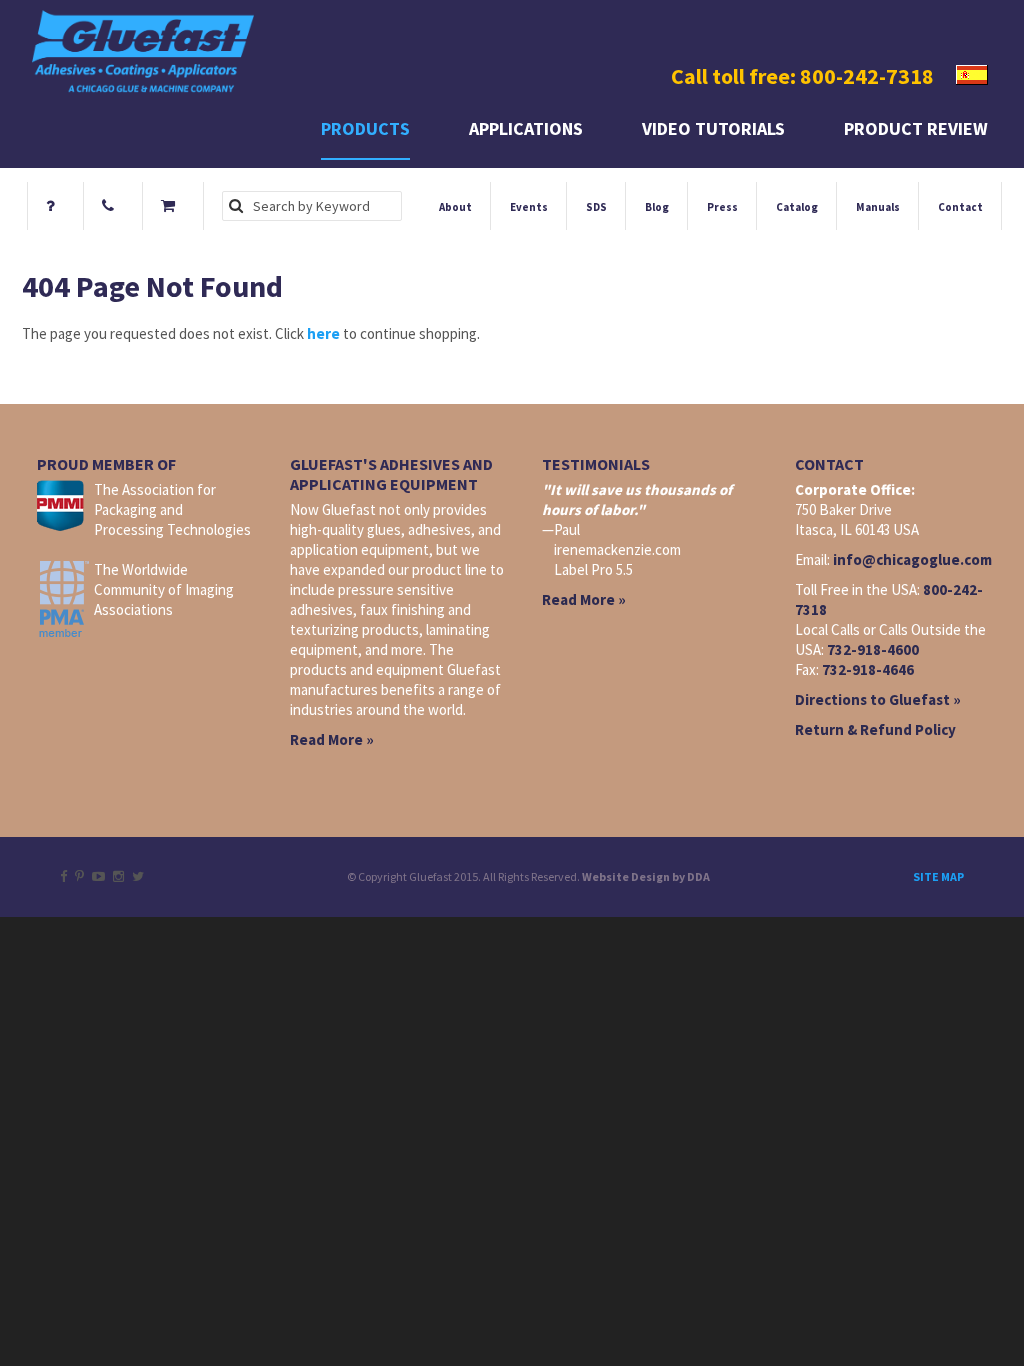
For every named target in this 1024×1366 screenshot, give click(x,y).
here (323, 333)
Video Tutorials (713, 128)
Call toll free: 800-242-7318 (802, 76)
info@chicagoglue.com (912, 559)
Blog (657, 207)
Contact (960, 207)
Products (365, 128)
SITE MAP (938, 876)
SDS (596, 207)
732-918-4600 (873, 649)
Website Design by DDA (646, 876)
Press (722, 207)
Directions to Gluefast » (878, 699)
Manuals (878, 207)
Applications (526, 128)
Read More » (332, 739)
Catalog (797, 207)
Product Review (916, 128)
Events (529, 207)
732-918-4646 (868, 669)
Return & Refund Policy (875, 729)
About (455, 207)
